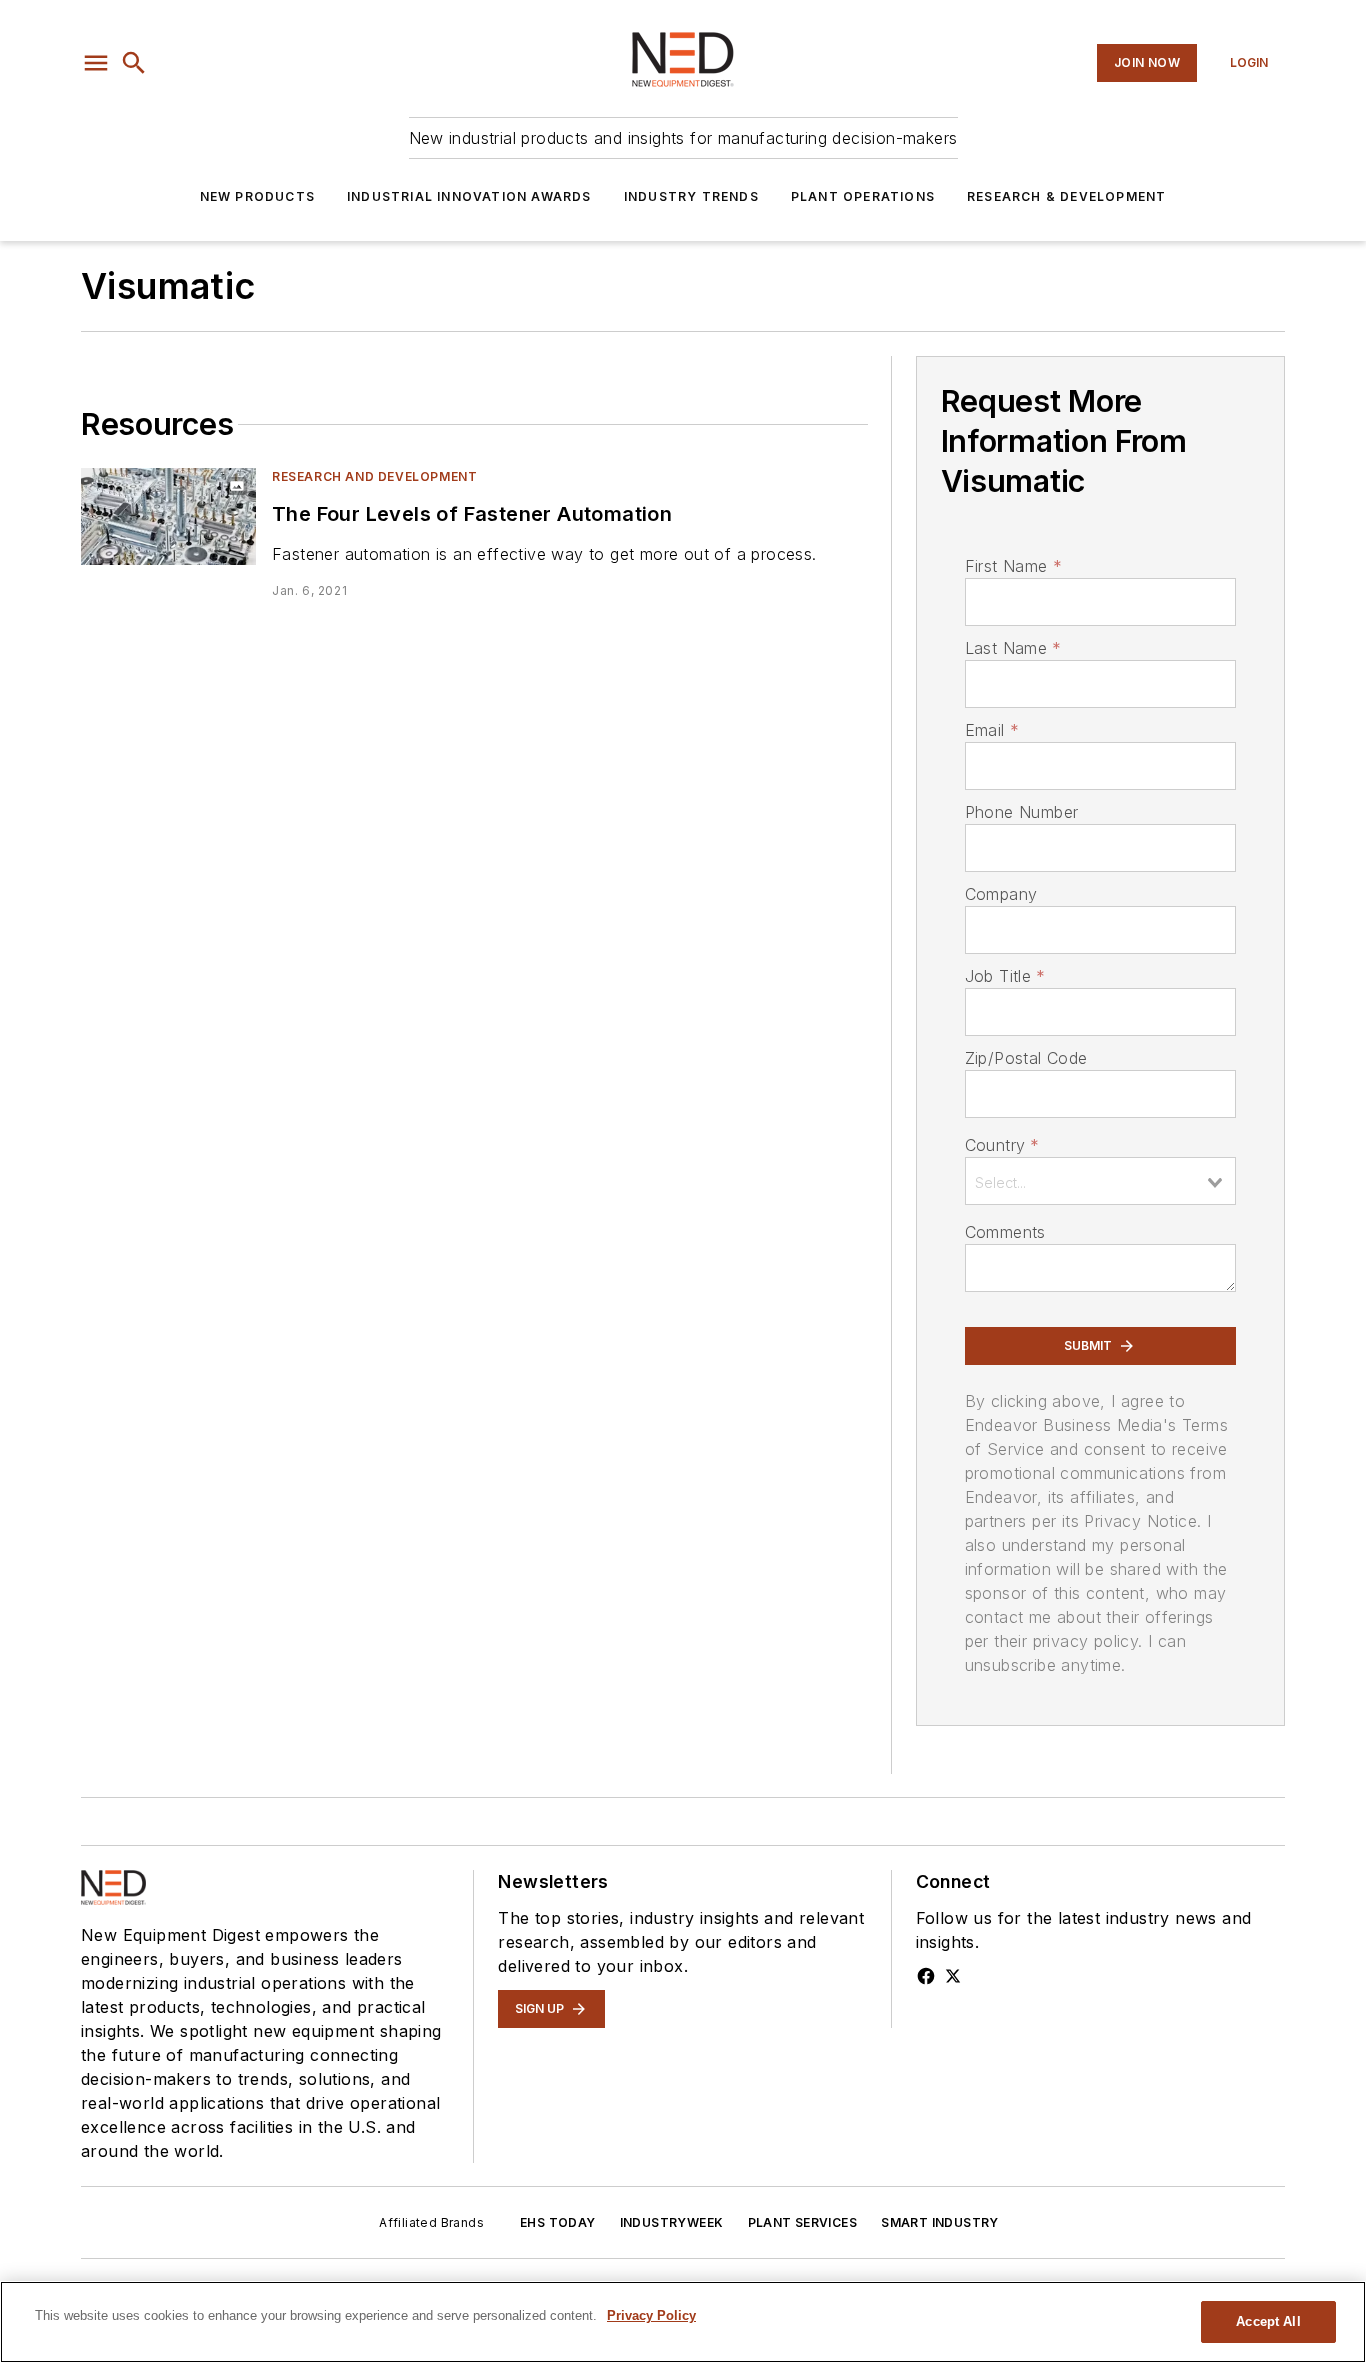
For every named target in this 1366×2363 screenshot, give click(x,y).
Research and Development (374, 476)
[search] (134, 63)
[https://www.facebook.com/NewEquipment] (926, 1976)
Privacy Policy (651, 2315)
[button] (96, 63)
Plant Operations (863, 196)
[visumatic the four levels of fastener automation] (168, 516)
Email (992, 730)
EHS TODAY (558, 2222)
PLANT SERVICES (803, 2222)
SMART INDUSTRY (940, 2222)
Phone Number (1022, 812)
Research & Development (1066, 196)
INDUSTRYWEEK (672, 2222)
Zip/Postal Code (1026, 1058)
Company (1001, 894)
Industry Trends (691, 196)
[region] (683, 2322)
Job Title (1005, 976)
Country (1002, 1145)
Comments (1005, 1232)
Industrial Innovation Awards (469, 196)
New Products (257, 196)
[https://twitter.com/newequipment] (953, 1976)
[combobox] (1100, 1181)
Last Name (1013, 648)
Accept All (1268, 2321)
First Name (1013, 566)
